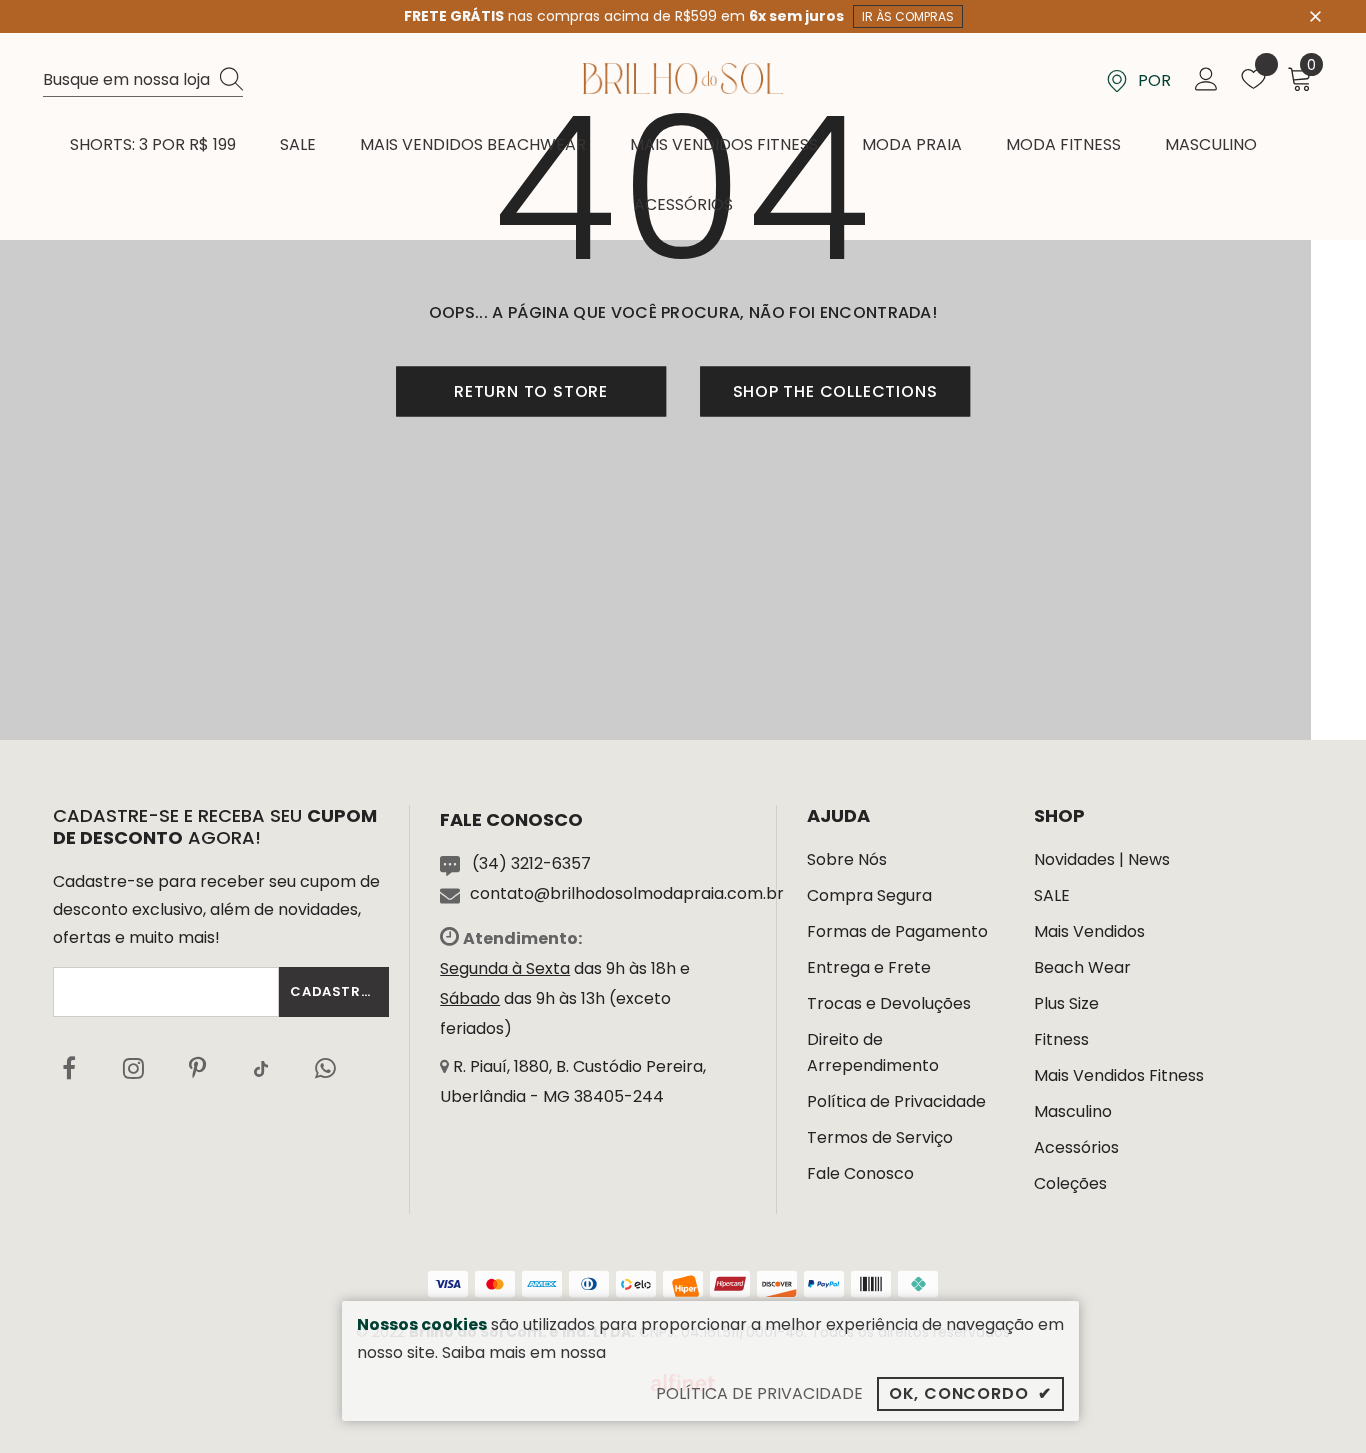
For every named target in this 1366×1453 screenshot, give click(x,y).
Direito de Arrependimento (873, 1052)
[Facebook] (69, 1068)
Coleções (1070, 1183)
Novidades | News (1102, 859)
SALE (1052, 895)
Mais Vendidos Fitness (1119, 1075)
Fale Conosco (860, 1173)
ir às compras (908, 16)
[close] (1316, 15)
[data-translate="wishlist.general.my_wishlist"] (1253, 83)
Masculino (1073, 1111)
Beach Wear (1082, 967)
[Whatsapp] (325, 1068)
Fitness (1061, 1039)
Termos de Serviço (880, 1137)
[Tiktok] (261, 1068)
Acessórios (1076, 1147)
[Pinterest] (197, 1068)
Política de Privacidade (896, 1101)
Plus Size (1066, 1003)
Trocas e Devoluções (889, 1003)
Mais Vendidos (1089, 931)
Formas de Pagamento (897, 931)
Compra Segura (869, 895)
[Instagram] (133, 1068)
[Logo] (683, 78)
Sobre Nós (847, 859)
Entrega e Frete (869, 967)
